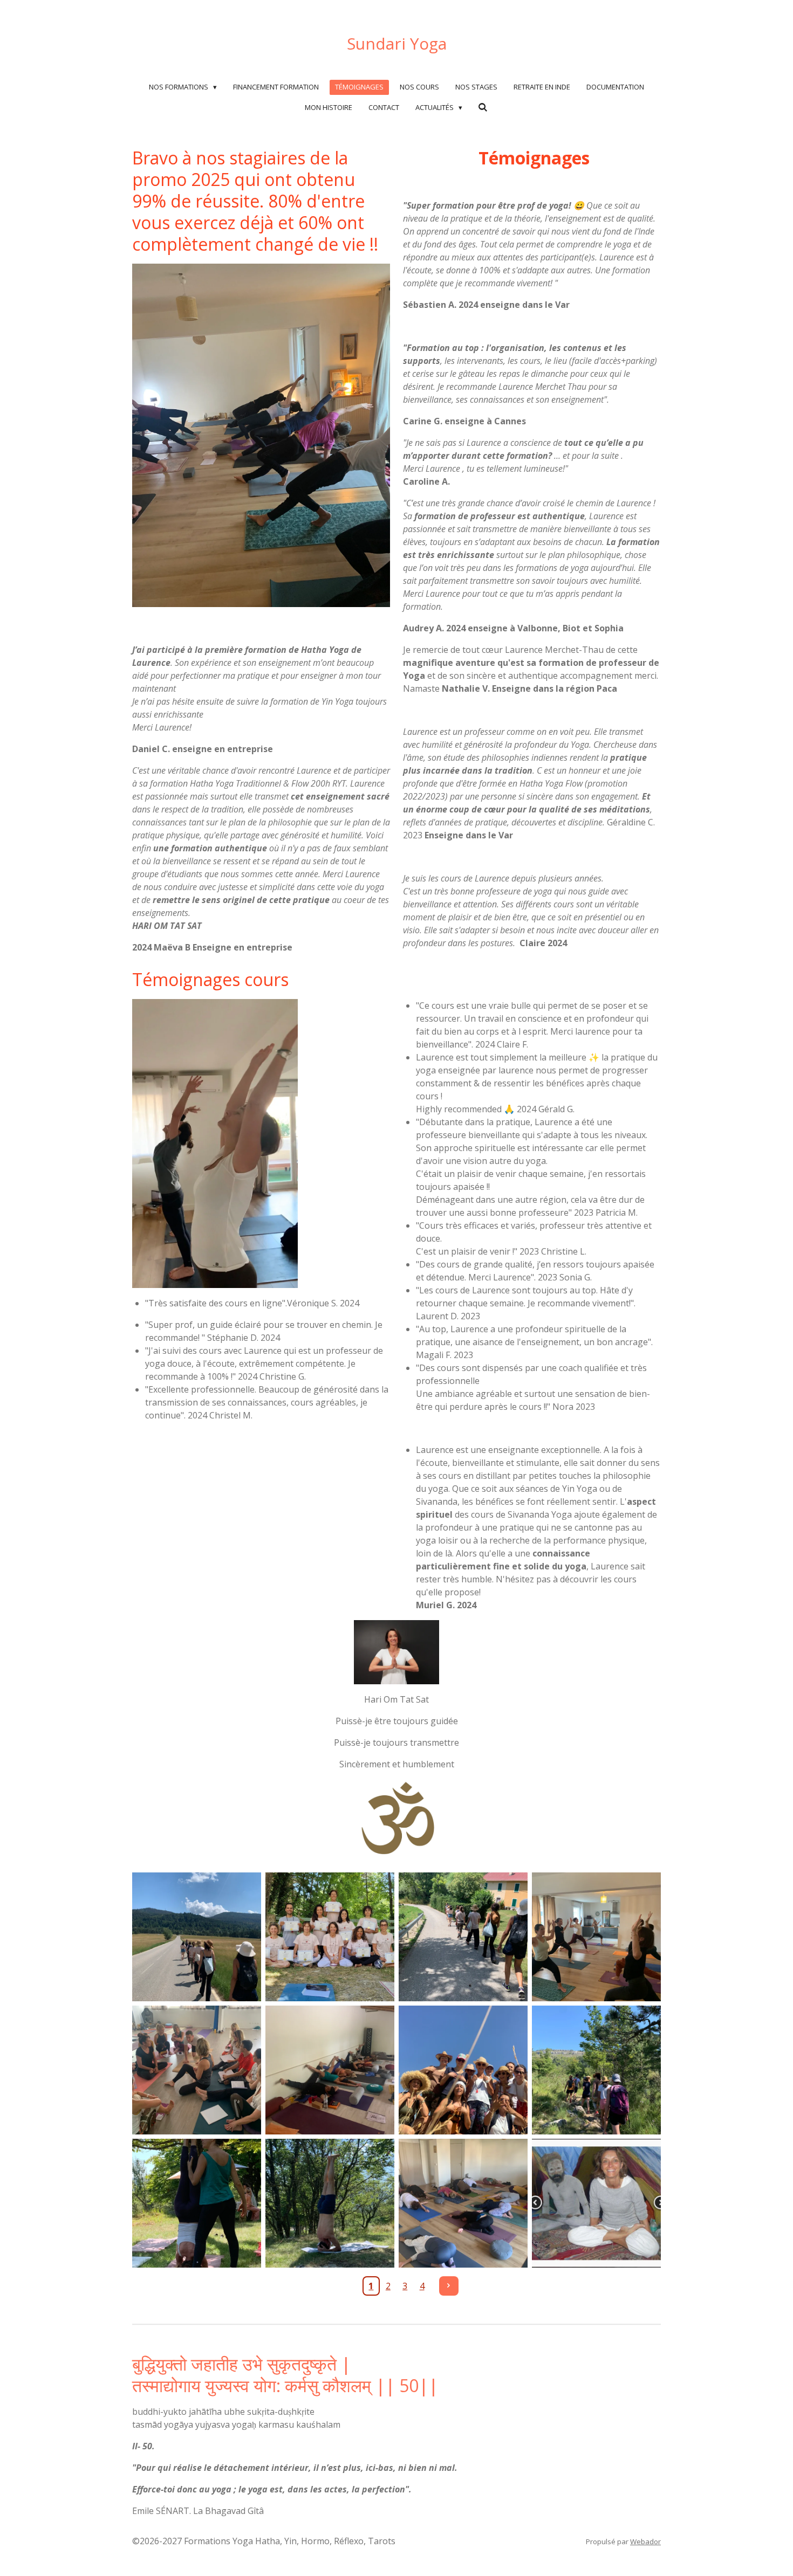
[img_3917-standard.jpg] (596, 1937)
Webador (645, 2541)
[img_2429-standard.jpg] (330, 2070)
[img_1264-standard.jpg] (596, 2203)
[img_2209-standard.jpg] (197, 2203)
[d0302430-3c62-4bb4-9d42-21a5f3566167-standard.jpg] (330, 1937)
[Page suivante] (449, 2286)
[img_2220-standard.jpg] (596, 2070)
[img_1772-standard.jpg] (463, 2203)
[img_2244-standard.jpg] (463, 2070)
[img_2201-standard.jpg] (330, 2203)
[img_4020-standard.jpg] (197, 1937)
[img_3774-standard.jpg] (197, 2070)
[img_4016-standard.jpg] (463, 1937)
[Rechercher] (483, 107)
